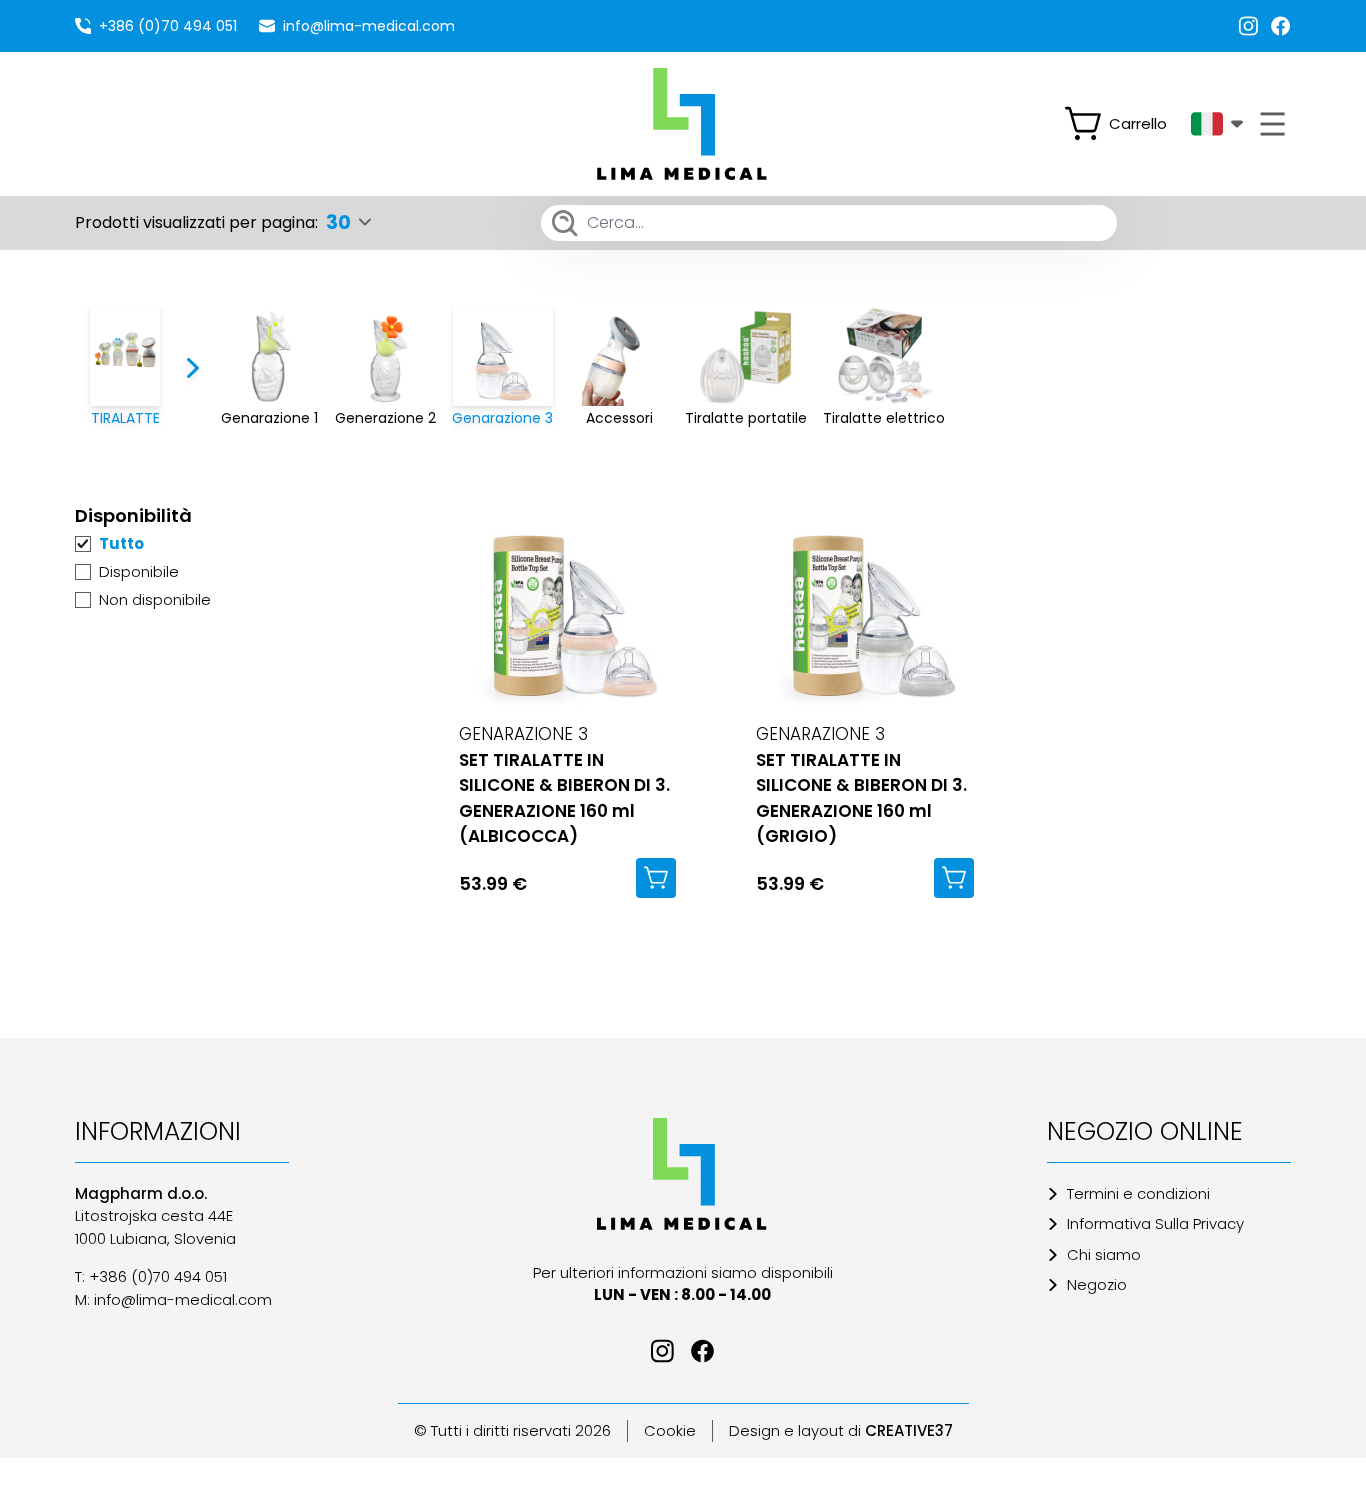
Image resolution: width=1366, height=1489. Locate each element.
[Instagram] (1249, 26)
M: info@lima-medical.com (173, 1299)
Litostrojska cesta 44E (154, 1215)
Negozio (1097, 1284)
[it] (1217, 124)
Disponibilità (133, 515)
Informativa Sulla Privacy (1155, 1223)
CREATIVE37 (909, 1430)
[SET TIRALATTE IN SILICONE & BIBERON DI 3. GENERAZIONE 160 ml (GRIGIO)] (864, 606)
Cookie (670, 1430)
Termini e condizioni (1138, 1193)
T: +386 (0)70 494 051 (151, 1276)
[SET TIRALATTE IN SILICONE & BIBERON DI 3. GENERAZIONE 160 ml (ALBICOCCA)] (567, 606)
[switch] (1124, 124)
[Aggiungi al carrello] (656, 878)
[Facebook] (1281, 26)
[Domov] (682, 1174)
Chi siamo (1104, 1254)
